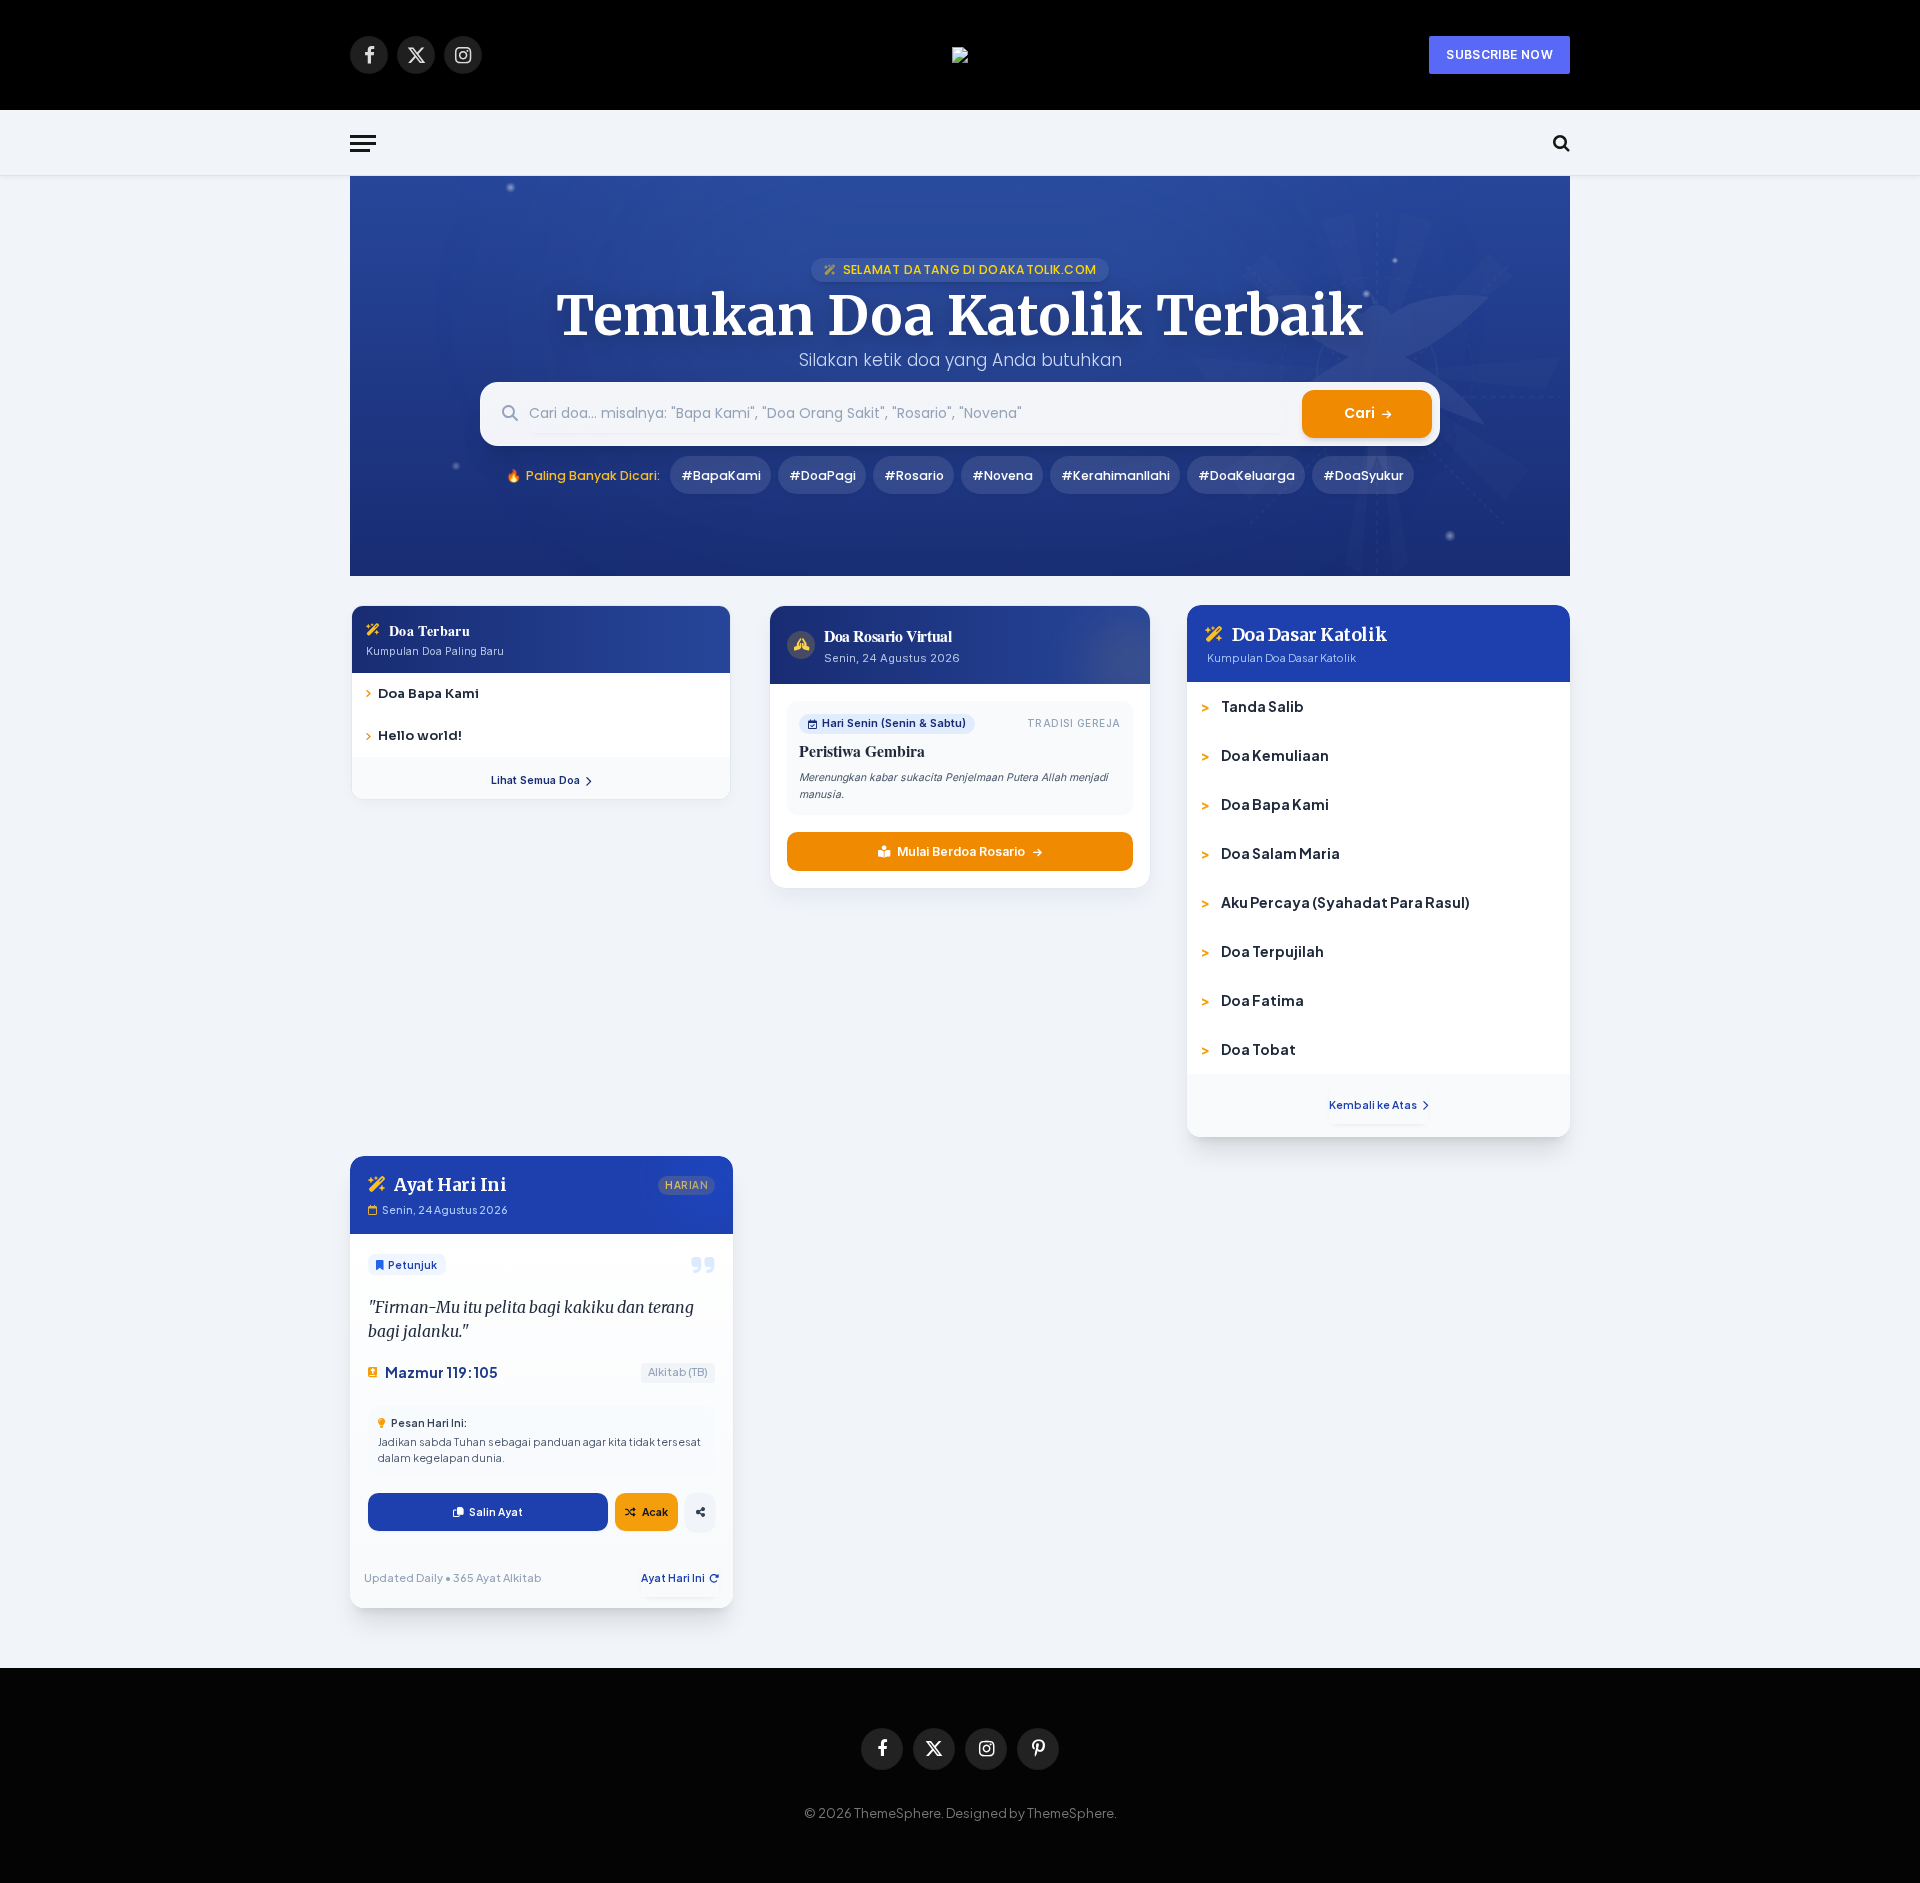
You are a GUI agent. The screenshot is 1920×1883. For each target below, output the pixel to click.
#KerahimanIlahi (1115, 475)
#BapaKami (721, 475)
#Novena (1002, 475)
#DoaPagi (822, 475)
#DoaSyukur (1363, 475)
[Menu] (363, 143)
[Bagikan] (700, 1512)
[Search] (1559, 143)
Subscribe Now (1499, 54)
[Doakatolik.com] (960, 55)
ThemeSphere (1070, 1813)
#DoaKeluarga (1246, 475)
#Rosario (914, 475)
